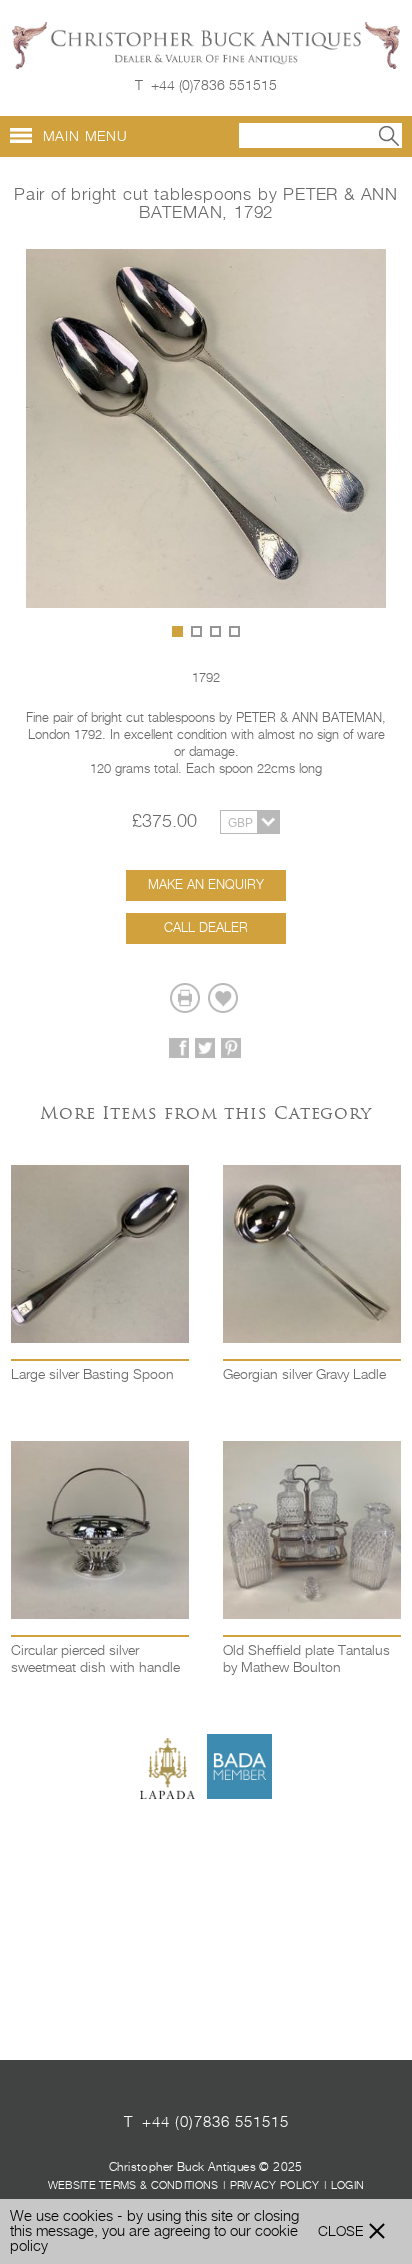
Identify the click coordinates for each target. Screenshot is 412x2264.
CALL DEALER (206, 928)
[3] (215, 631)
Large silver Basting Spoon (92, 1375)
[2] (196, 631)
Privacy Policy (275, 2186)
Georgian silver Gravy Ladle (304, 1375)
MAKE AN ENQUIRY (206, 885)
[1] (177, 631)
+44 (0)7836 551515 (214, 86)
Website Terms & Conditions (133, 2186)
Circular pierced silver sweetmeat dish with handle (95, 1659)
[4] (234, 631)
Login (348, 2186)
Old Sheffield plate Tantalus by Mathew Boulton (306, 1659)
